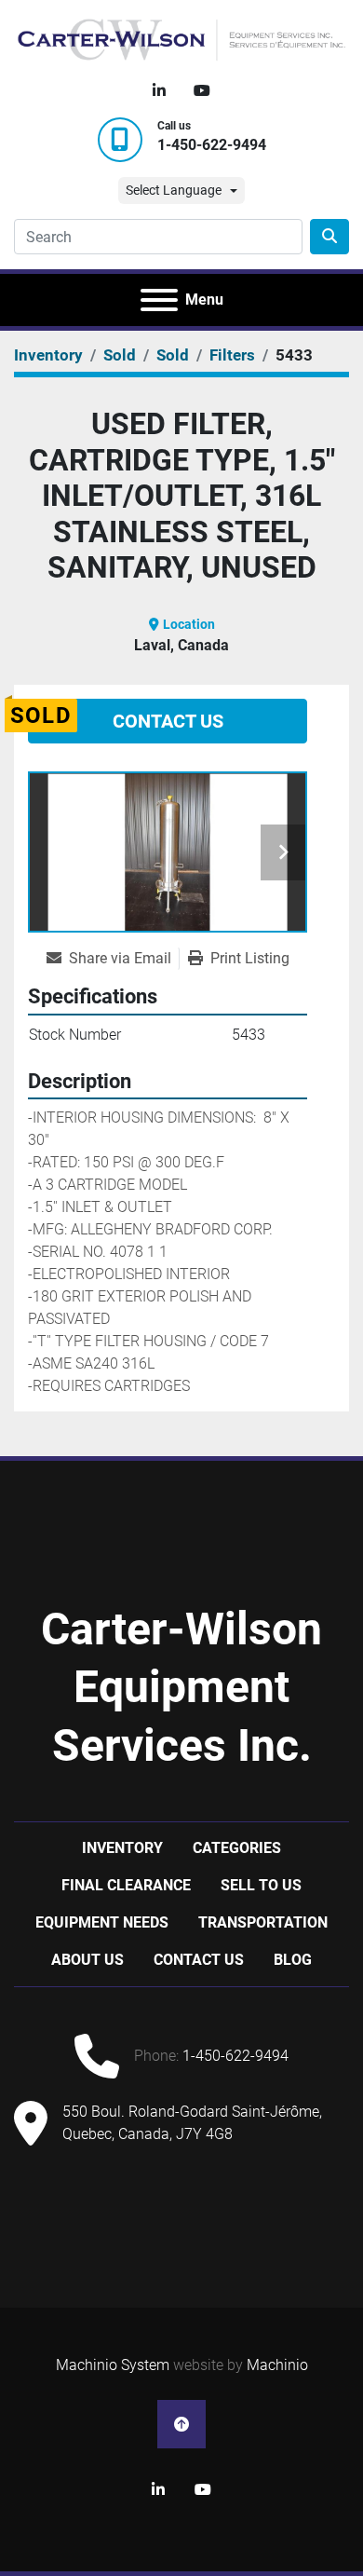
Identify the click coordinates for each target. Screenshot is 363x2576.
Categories (237, 1848)
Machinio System (113, 2365)
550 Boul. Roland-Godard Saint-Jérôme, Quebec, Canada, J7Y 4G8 (192, 2123)
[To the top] (181, 2424)
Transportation (263, 1922)
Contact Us (168, 721)
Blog (293, 1960)
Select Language (174, 190)
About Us (87, 1960)
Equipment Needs (102, 1922)
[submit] (329, 237)
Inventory (122, 1848)
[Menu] (159, 300)
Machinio (277, 2365)
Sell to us (261, 1885)
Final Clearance (126, 1885)
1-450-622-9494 (212, 145)
